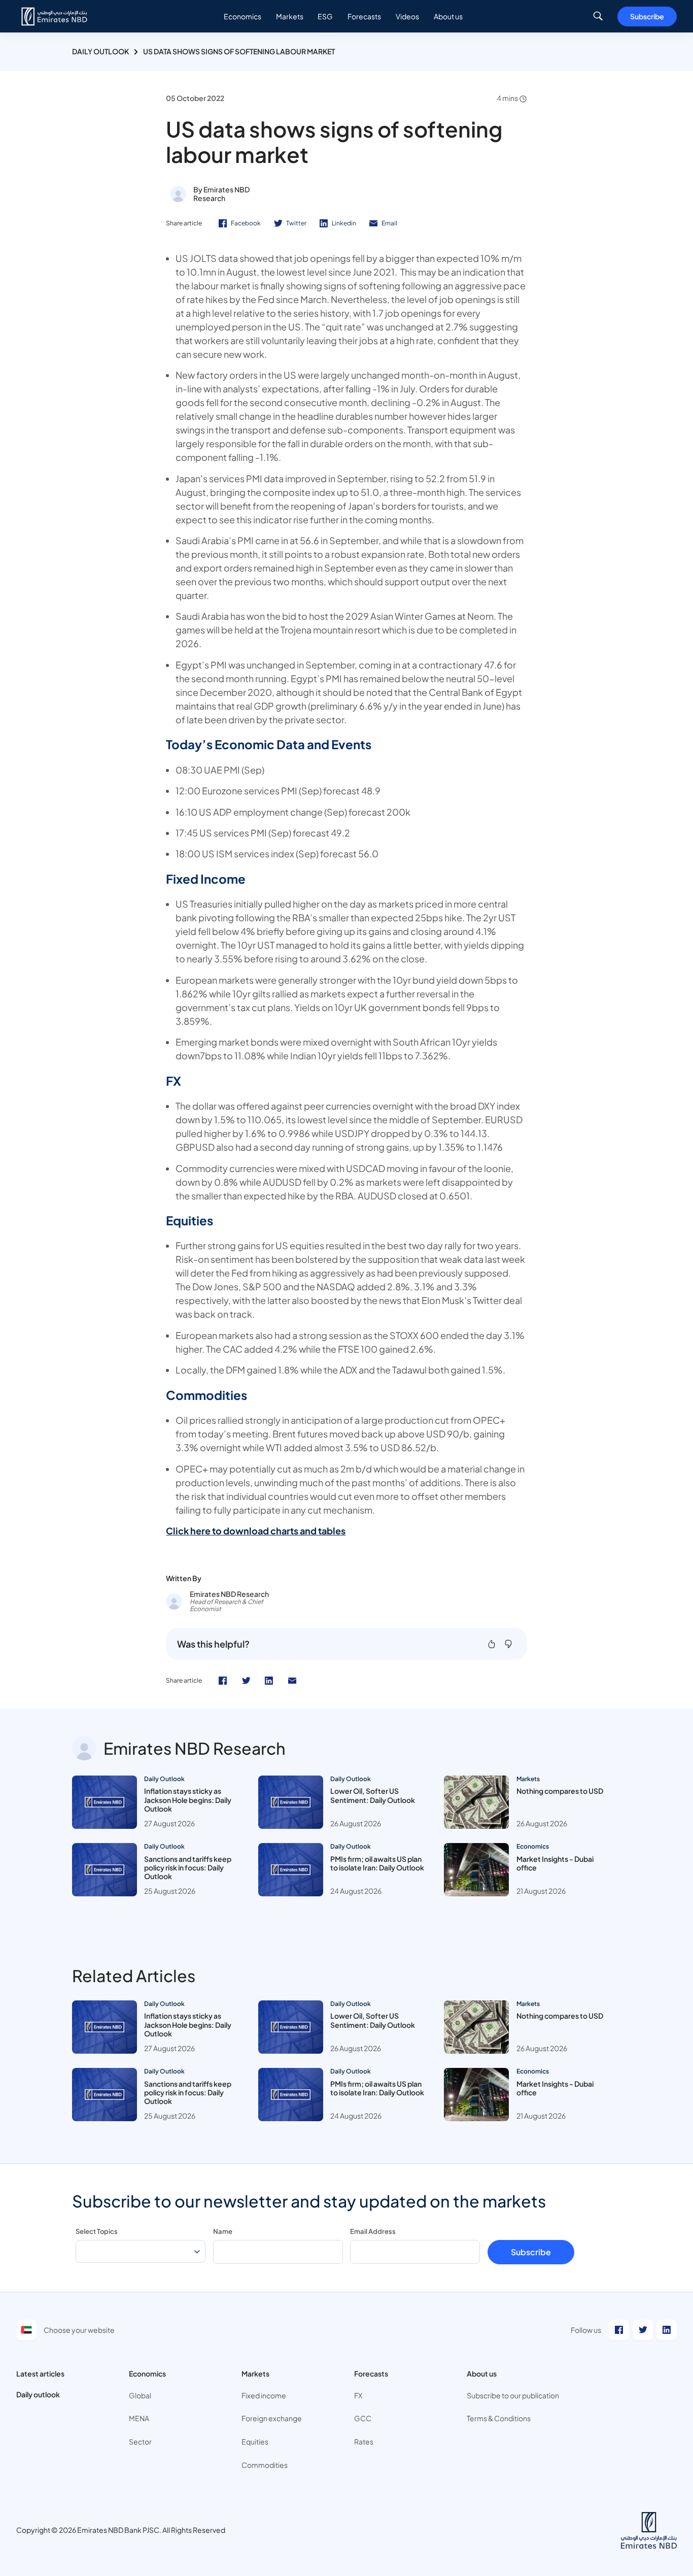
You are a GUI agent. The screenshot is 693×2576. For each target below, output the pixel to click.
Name (223, 2231)
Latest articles (40, 2373)
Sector (140, 2441)
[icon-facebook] (223, 1681)
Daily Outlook (100, 51)
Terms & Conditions (499, 2418)
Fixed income (264, 2395)
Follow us (586, 2330)
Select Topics (97, 2231)
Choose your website (79, 2330)
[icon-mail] (292, 1681)
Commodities (265, 2465)
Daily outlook (38, 2394)
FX (358, 2395)
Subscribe (647, 16)
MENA (139, 2418)
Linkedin (344, 223)
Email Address (373, 2231)
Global (140, 2395)
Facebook (246, 223)
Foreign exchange (272, 2418)
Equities (255, 2441)
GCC (363, 2418)
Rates (364, 2441)
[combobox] (141, 2251)
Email (389, 223)
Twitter (296, 223)
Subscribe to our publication (513, 2395)
